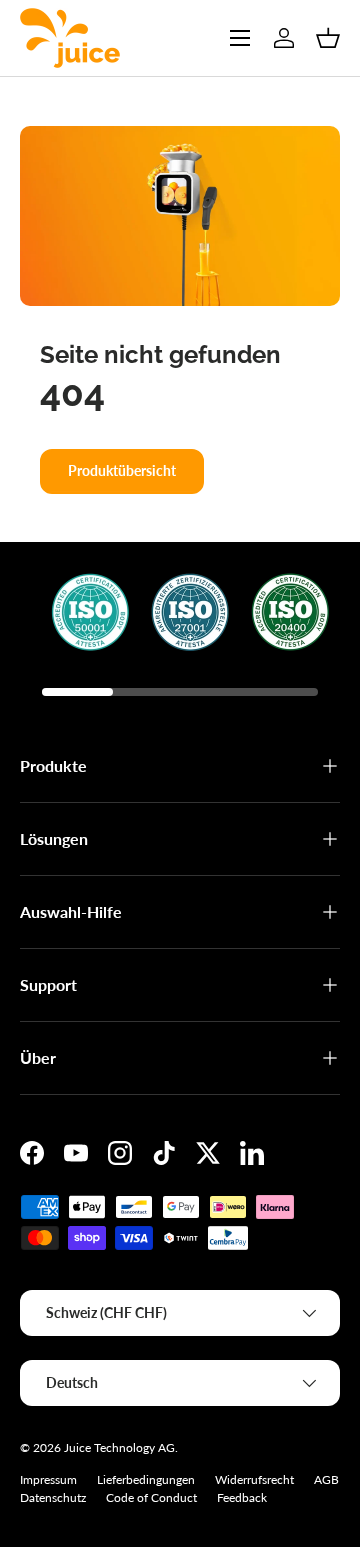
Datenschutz (53, 1497)
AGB (326, 1479)
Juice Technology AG (119, 1447)
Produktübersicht (122, 470)
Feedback (242, 1497)
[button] (328, 38)
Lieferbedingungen (146, 1479)
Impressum (48, 1479)
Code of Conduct (151, 1497)
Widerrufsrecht (254, 1479)
